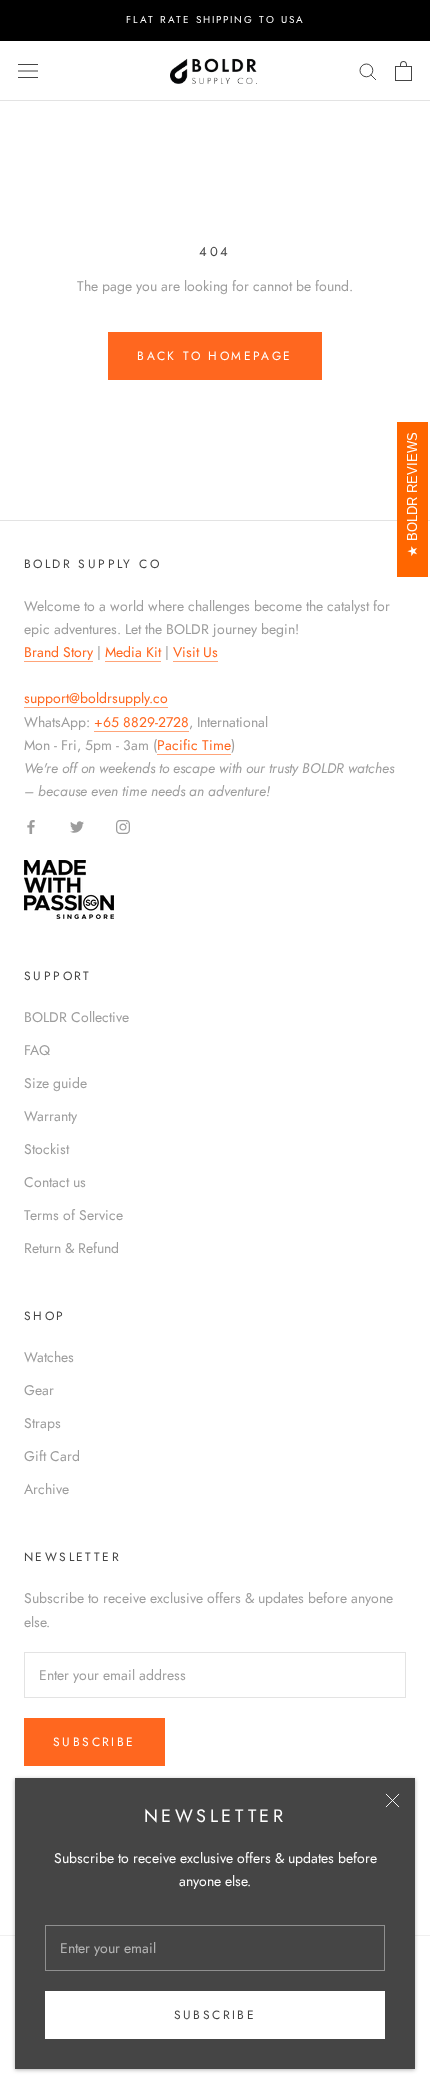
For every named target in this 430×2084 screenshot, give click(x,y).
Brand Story (58, 652)
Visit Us (195, 652)
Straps (42, 1423)
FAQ (37, 1050)
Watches (49, 1357)
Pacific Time (194, 745)
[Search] (368, 70)
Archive (46, 1489)
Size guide (55, 1083)
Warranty (50, 1116)
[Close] (392, 1800)
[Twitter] (77, 825)
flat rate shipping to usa (215, 19)
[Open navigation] (28, 71)
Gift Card (52, 1456)
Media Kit (133, 652)
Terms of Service (73, 1215)
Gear (39, 1390)
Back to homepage (214, 356)
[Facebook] (31, 825)
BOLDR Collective (76, 1017)
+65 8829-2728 (141, 722)
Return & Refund (71, 1248)
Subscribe (215, 2015)
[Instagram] (123, 825)
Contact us (55, 1182)
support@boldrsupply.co (96, 698)
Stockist (46, 1149)
